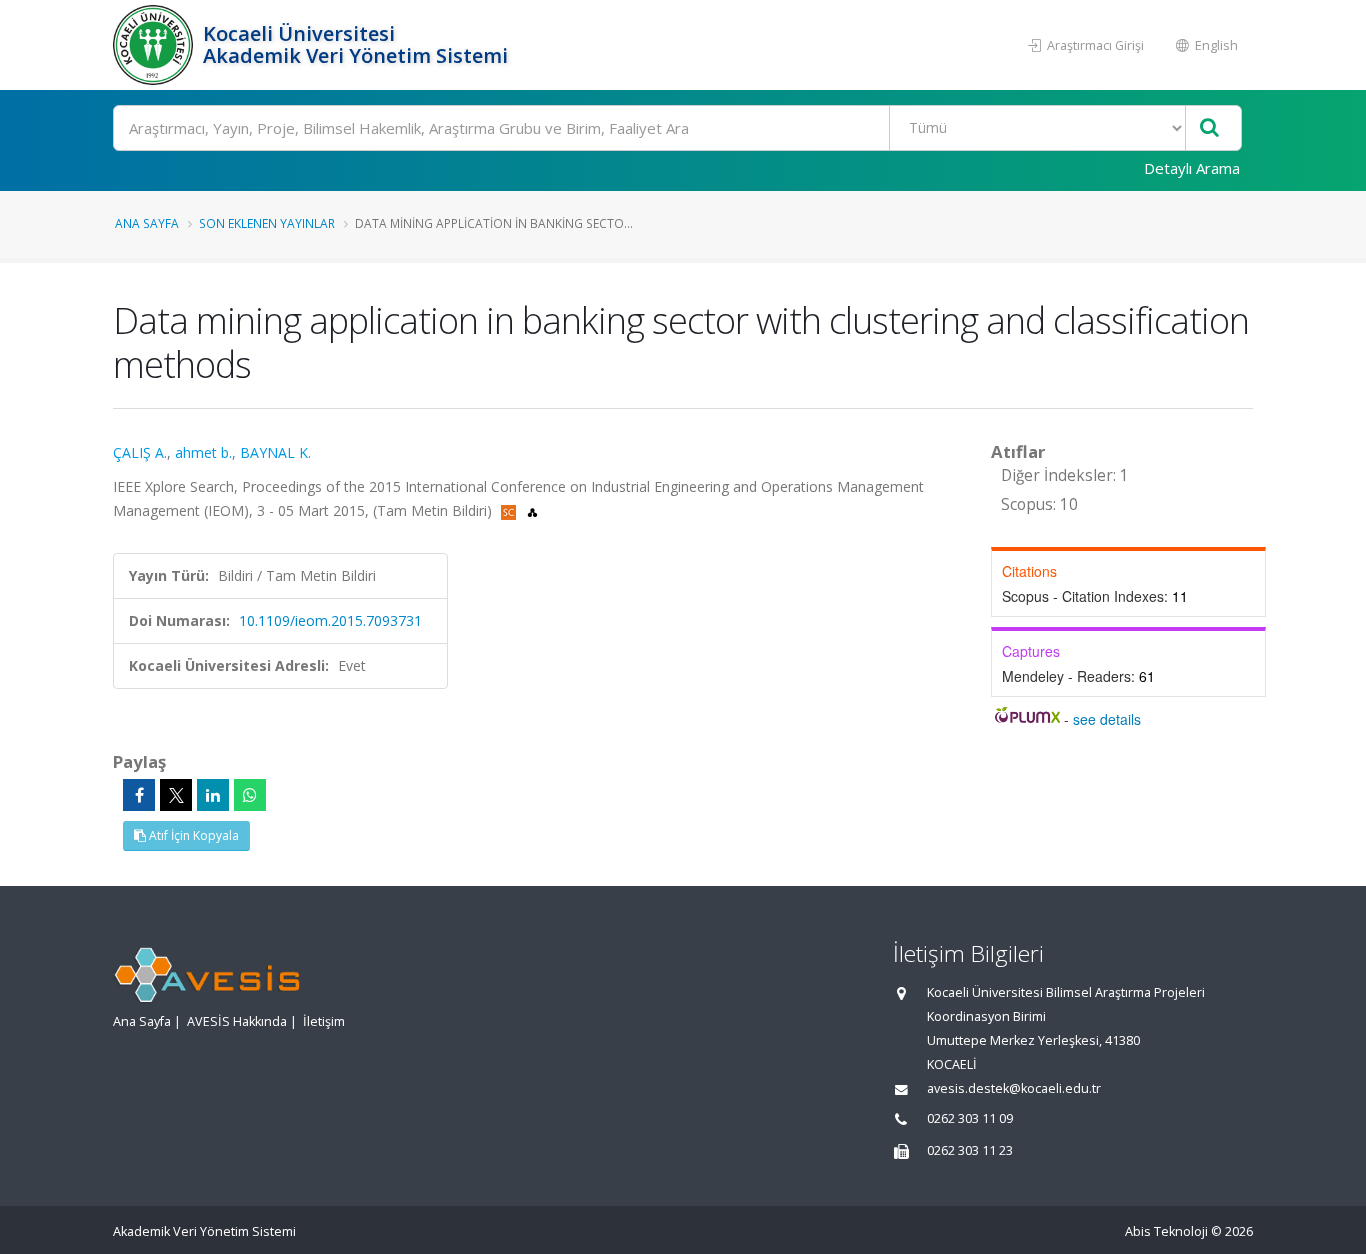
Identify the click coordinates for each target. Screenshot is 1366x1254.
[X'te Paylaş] (176, 795)
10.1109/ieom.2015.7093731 (330, 620)
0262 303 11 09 (970, 1118)
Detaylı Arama (1192, 168)
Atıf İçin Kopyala (192, 835)
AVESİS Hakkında (237, 1021)
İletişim (324, 1021)
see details (1107, 719)
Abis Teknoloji (1166, 1231)
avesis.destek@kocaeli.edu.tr (1014, 1088)
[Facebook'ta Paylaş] (139, 795)
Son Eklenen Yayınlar (267, 223)
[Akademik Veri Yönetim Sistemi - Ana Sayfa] (155, 45)
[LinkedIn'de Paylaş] (213, 795)
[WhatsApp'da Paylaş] (250, 795)
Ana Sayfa (147, 223)
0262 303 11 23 (970, 1150)
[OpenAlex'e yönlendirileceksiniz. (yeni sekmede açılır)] (532, 510)
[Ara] (1209, 128)
